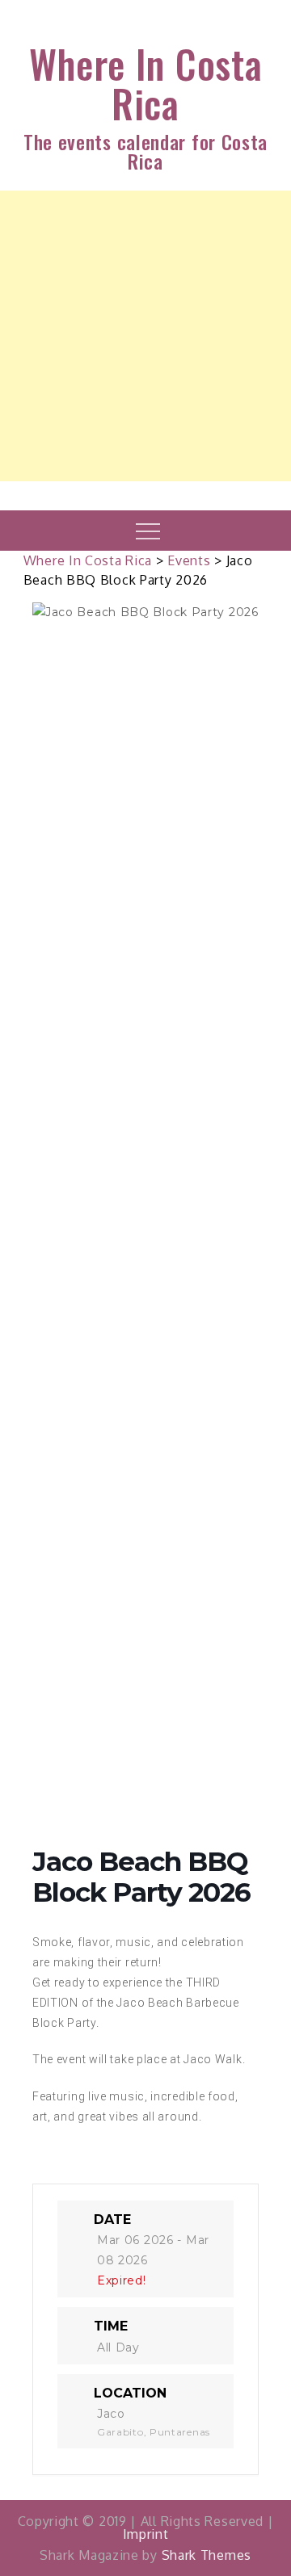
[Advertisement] (145, 336)
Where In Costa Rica (146, 83)
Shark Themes (207, 2555)
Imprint (146, 2534)
